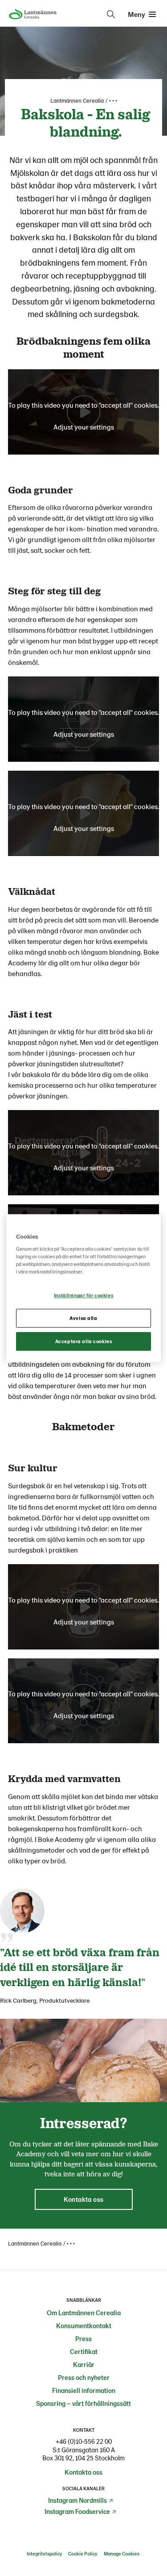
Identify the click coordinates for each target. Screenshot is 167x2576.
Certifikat (84, 2351)
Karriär (84, 2364)
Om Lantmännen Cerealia (84, 2313)
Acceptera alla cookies (84, 1341)
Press (83, 2338)
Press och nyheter (84, 2377)
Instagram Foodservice (77, 2511)
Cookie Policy (83, 2553)
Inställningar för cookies (83, 1296)
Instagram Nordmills (77, 2500)
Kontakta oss (83, 2472)
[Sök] (111, 14)
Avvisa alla (83, 1318)
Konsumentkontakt (84, 2325)
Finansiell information (84, 2390)
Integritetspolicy (44, 2553)
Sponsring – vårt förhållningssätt (83, 2403)
